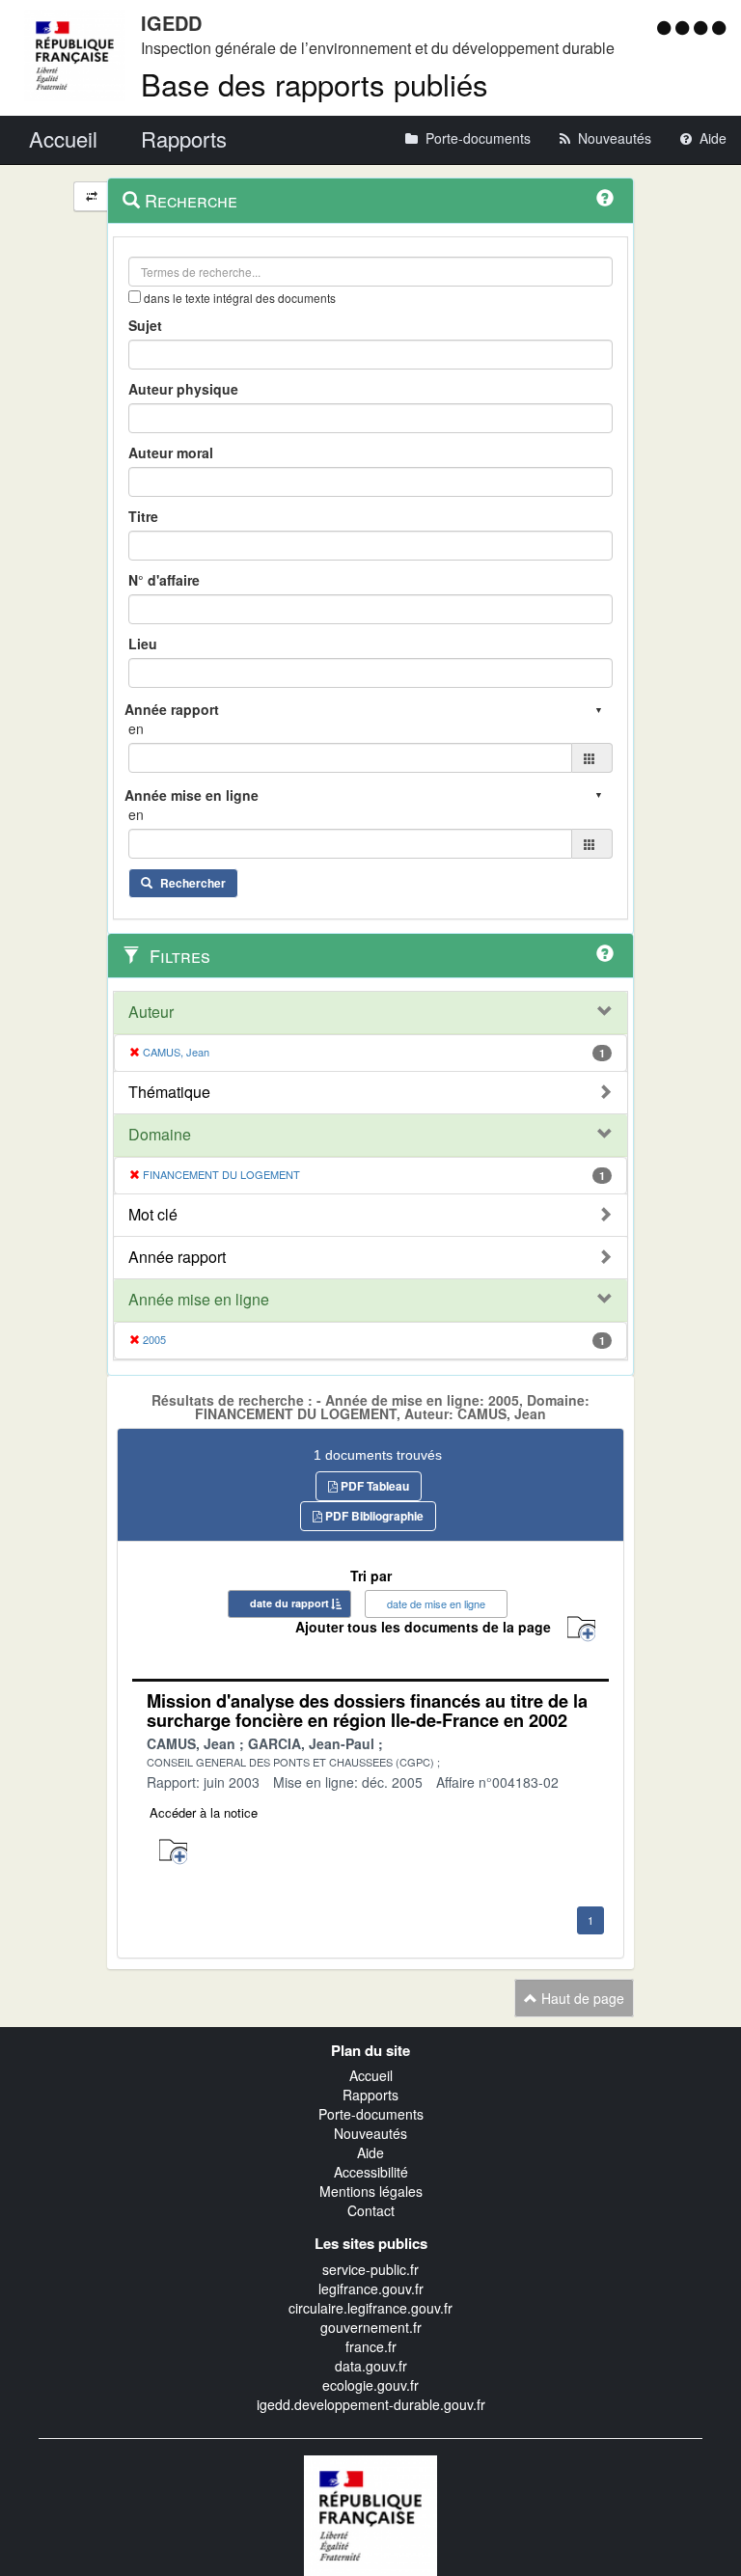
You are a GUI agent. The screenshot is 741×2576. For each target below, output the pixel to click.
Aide (370, 2152)
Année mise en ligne (199, 1300)
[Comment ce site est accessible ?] (666, 27)
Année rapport (177, 1257)
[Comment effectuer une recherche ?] (605, 198)
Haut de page (581, 1998)
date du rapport (289, 1603)
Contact (371, 2210)
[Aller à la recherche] (703, 27)
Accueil (371, 2075)
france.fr (371, 2346)
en (136, 728)
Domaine (160, 1135)
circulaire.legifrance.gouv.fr (370, 2308)
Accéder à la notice (204, 1812)
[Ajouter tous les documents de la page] (581, 1629)
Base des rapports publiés (315, 83)
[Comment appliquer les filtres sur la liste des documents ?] (605, 953)
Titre (143, 516)
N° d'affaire (164, 580)
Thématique (169, 1092)
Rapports (370, 2095)
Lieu (143, 644)
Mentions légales (371, 2191)
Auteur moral (171, 452)
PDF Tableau (373, 1486)
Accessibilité (371, 2172)
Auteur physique (183, 389)
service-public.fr (370, 2269)
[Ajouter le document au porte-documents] (173, 1852)
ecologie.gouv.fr (370, 2385)
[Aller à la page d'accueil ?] (719, 27)
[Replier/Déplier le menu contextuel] (91, 196)
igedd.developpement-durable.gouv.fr (371, 2404)
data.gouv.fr (371, 2366)
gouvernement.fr (371, 2327)
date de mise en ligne (436, 1603)
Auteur (151, 1012)
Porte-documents (371, 2114)
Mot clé (153, 1215)
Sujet (145, 325)
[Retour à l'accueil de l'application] (370, 2513)
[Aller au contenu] (685, 27)
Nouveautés (370, 2133)
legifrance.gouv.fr (371, 2288)
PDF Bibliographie (373, 1516)
